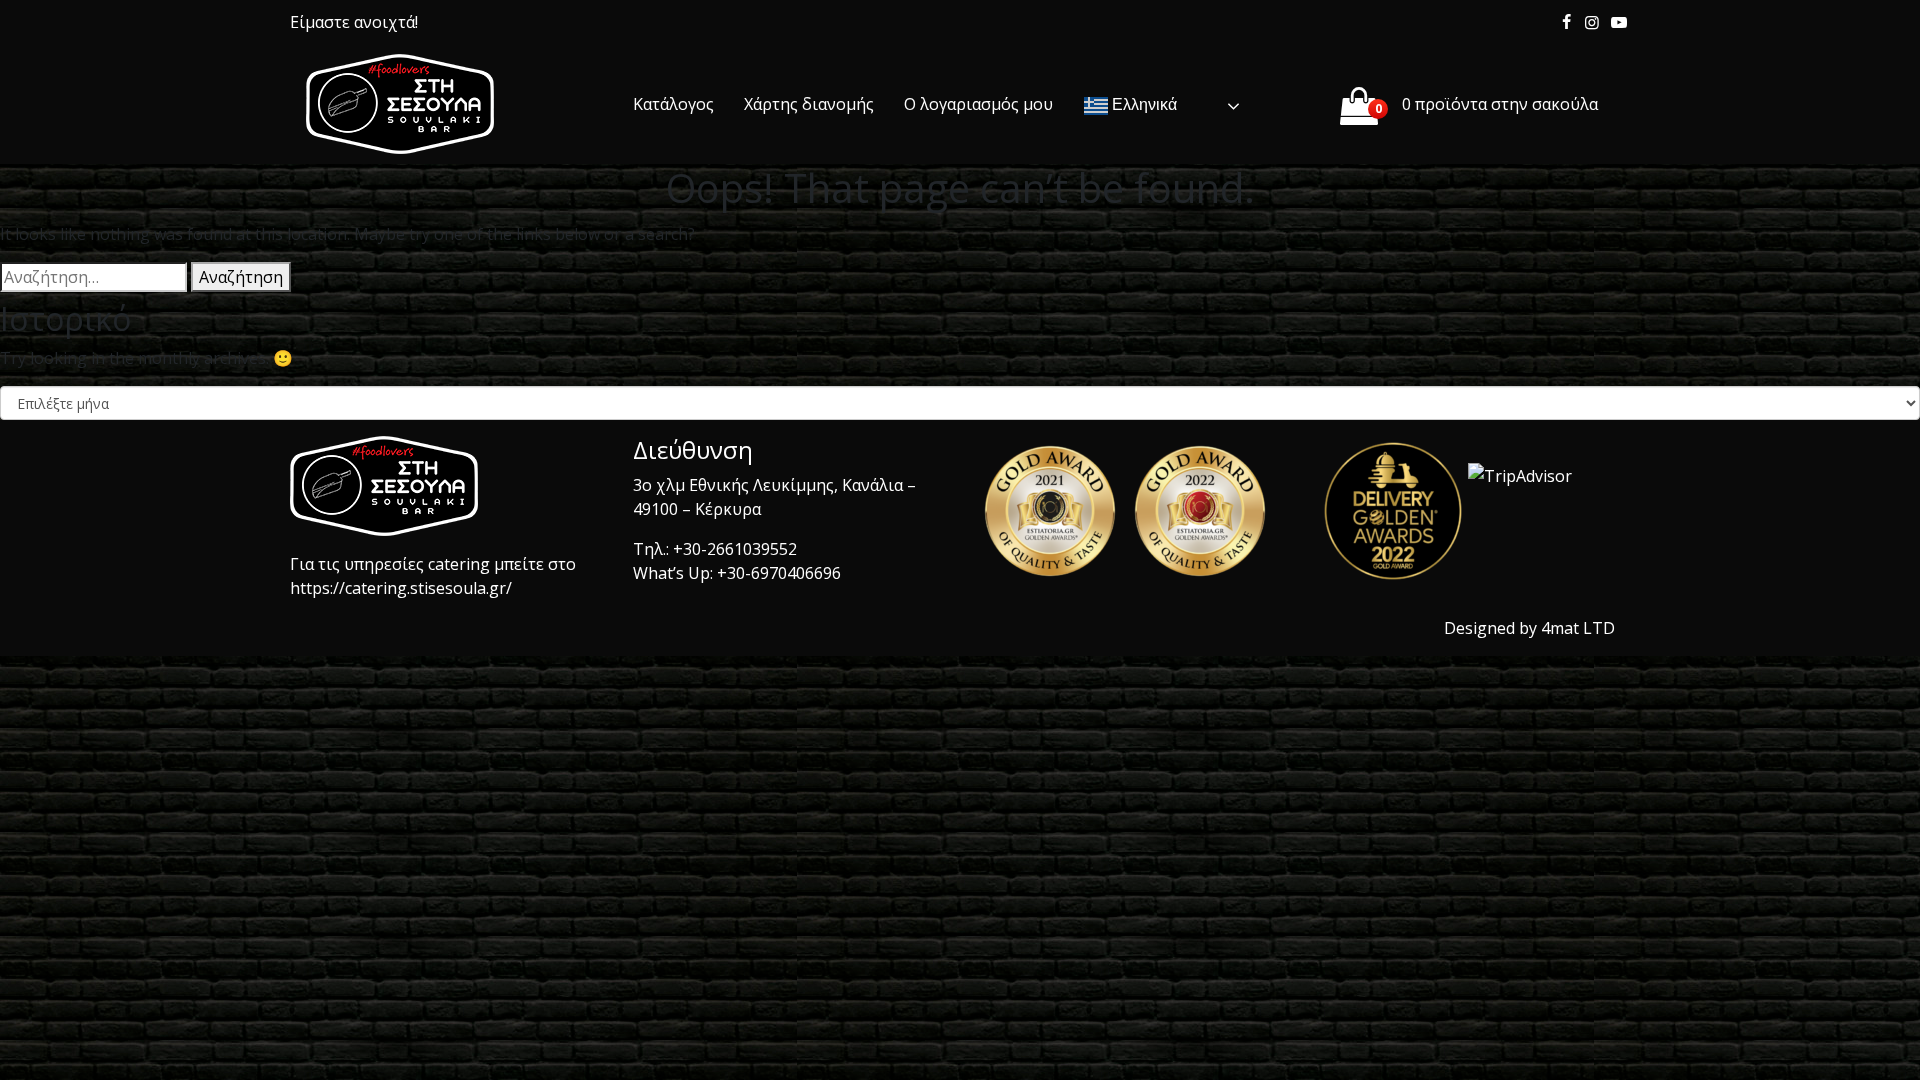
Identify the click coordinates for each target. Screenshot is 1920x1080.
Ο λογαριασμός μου (978, 104)
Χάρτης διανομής (809, 104)
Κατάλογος (673, 104)
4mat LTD (1578, 628)
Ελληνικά (1142, 104)
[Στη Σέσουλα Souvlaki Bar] (400, 104)
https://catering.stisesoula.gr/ (401, 588)
